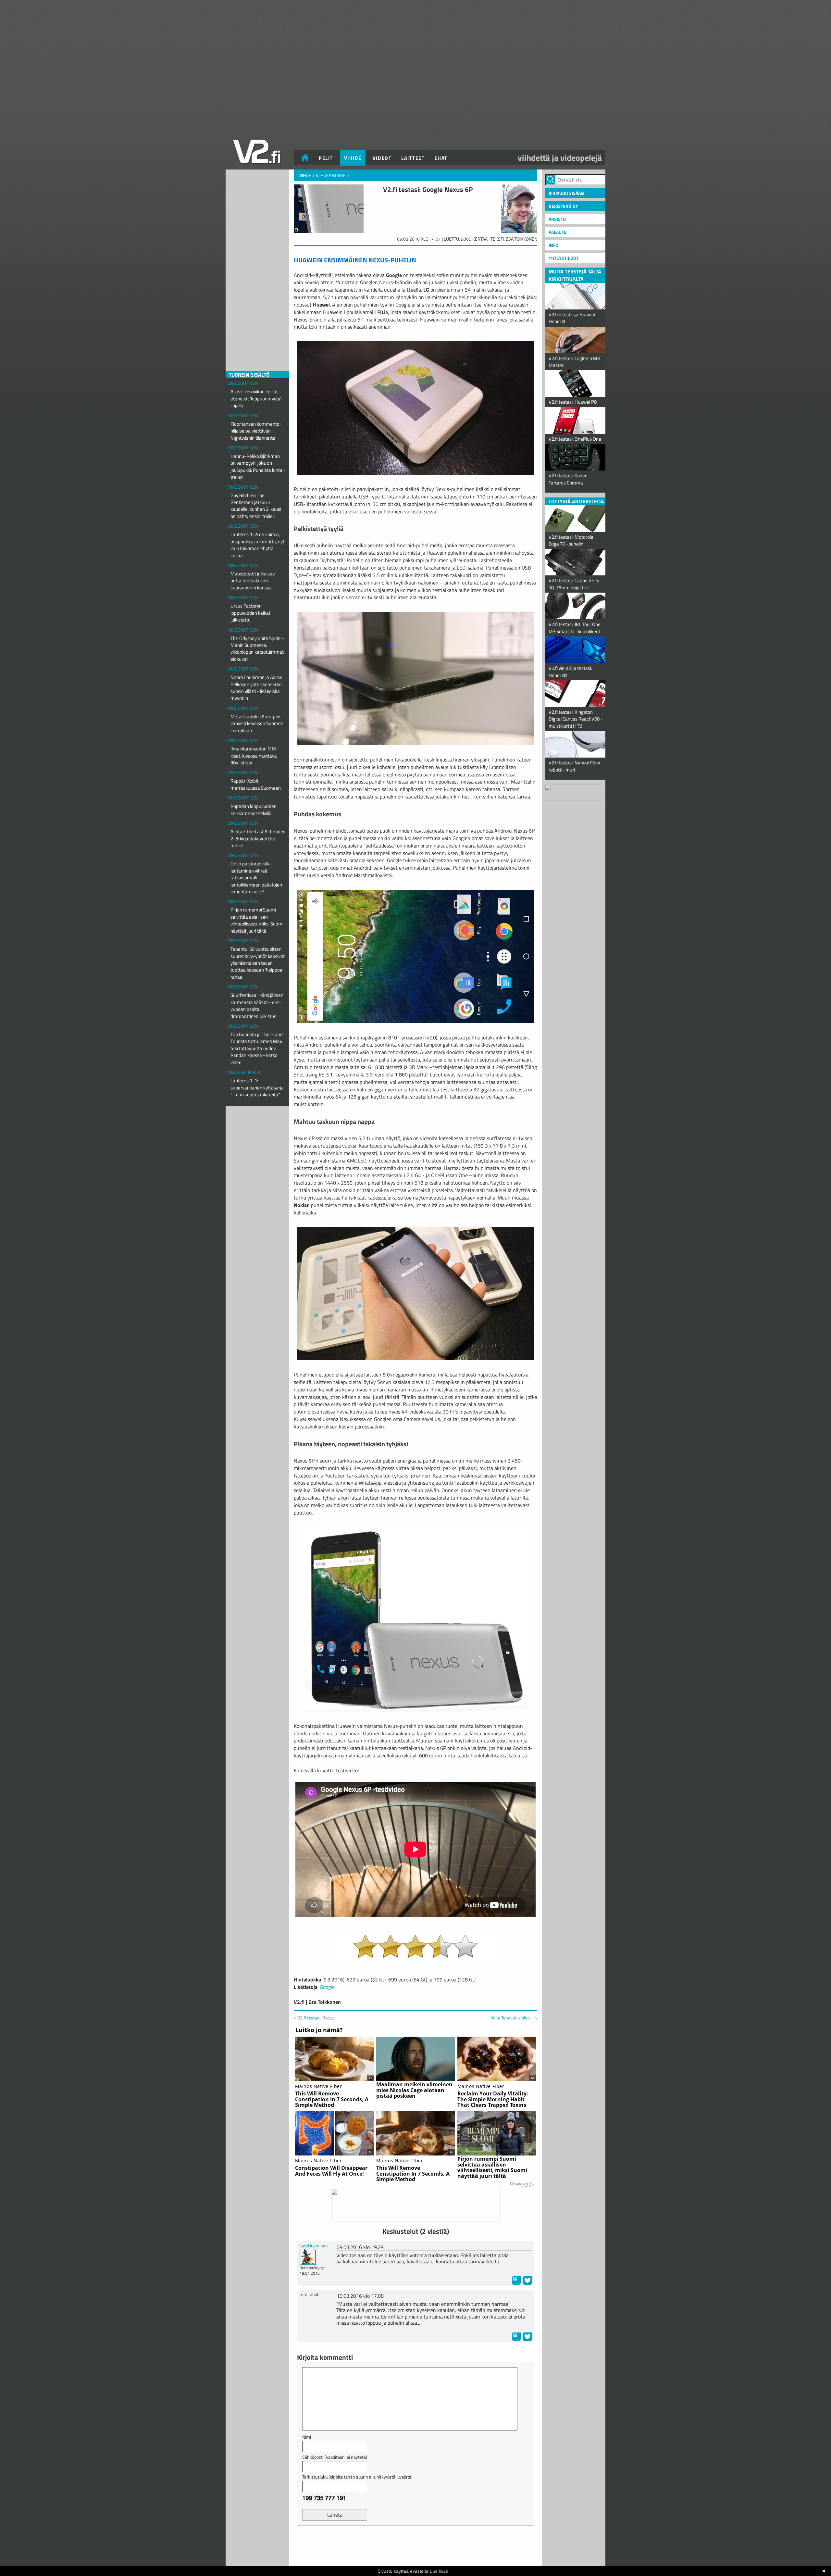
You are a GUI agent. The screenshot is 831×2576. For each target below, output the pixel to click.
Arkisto (557, 219)
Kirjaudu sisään (566, 193)
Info (553, 245)
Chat (441, 158)
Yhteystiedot (564, 258)
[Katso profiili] (308, 2256)
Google (327, 1987)
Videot (382, 158)
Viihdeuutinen (242, 383)
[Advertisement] (415, 2547)
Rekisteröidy (563, 206)
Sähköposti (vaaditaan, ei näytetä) (335, 2457)
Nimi (307, 2437)
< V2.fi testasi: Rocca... (315, 2018)
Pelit (326, 158)
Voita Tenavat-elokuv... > (514, 2018)
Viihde (353, 158)
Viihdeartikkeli (244, 1072)
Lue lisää (439, 2571)
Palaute (558, 232)
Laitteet (413, 158)
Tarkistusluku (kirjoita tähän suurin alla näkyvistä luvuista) (357, 2477)
